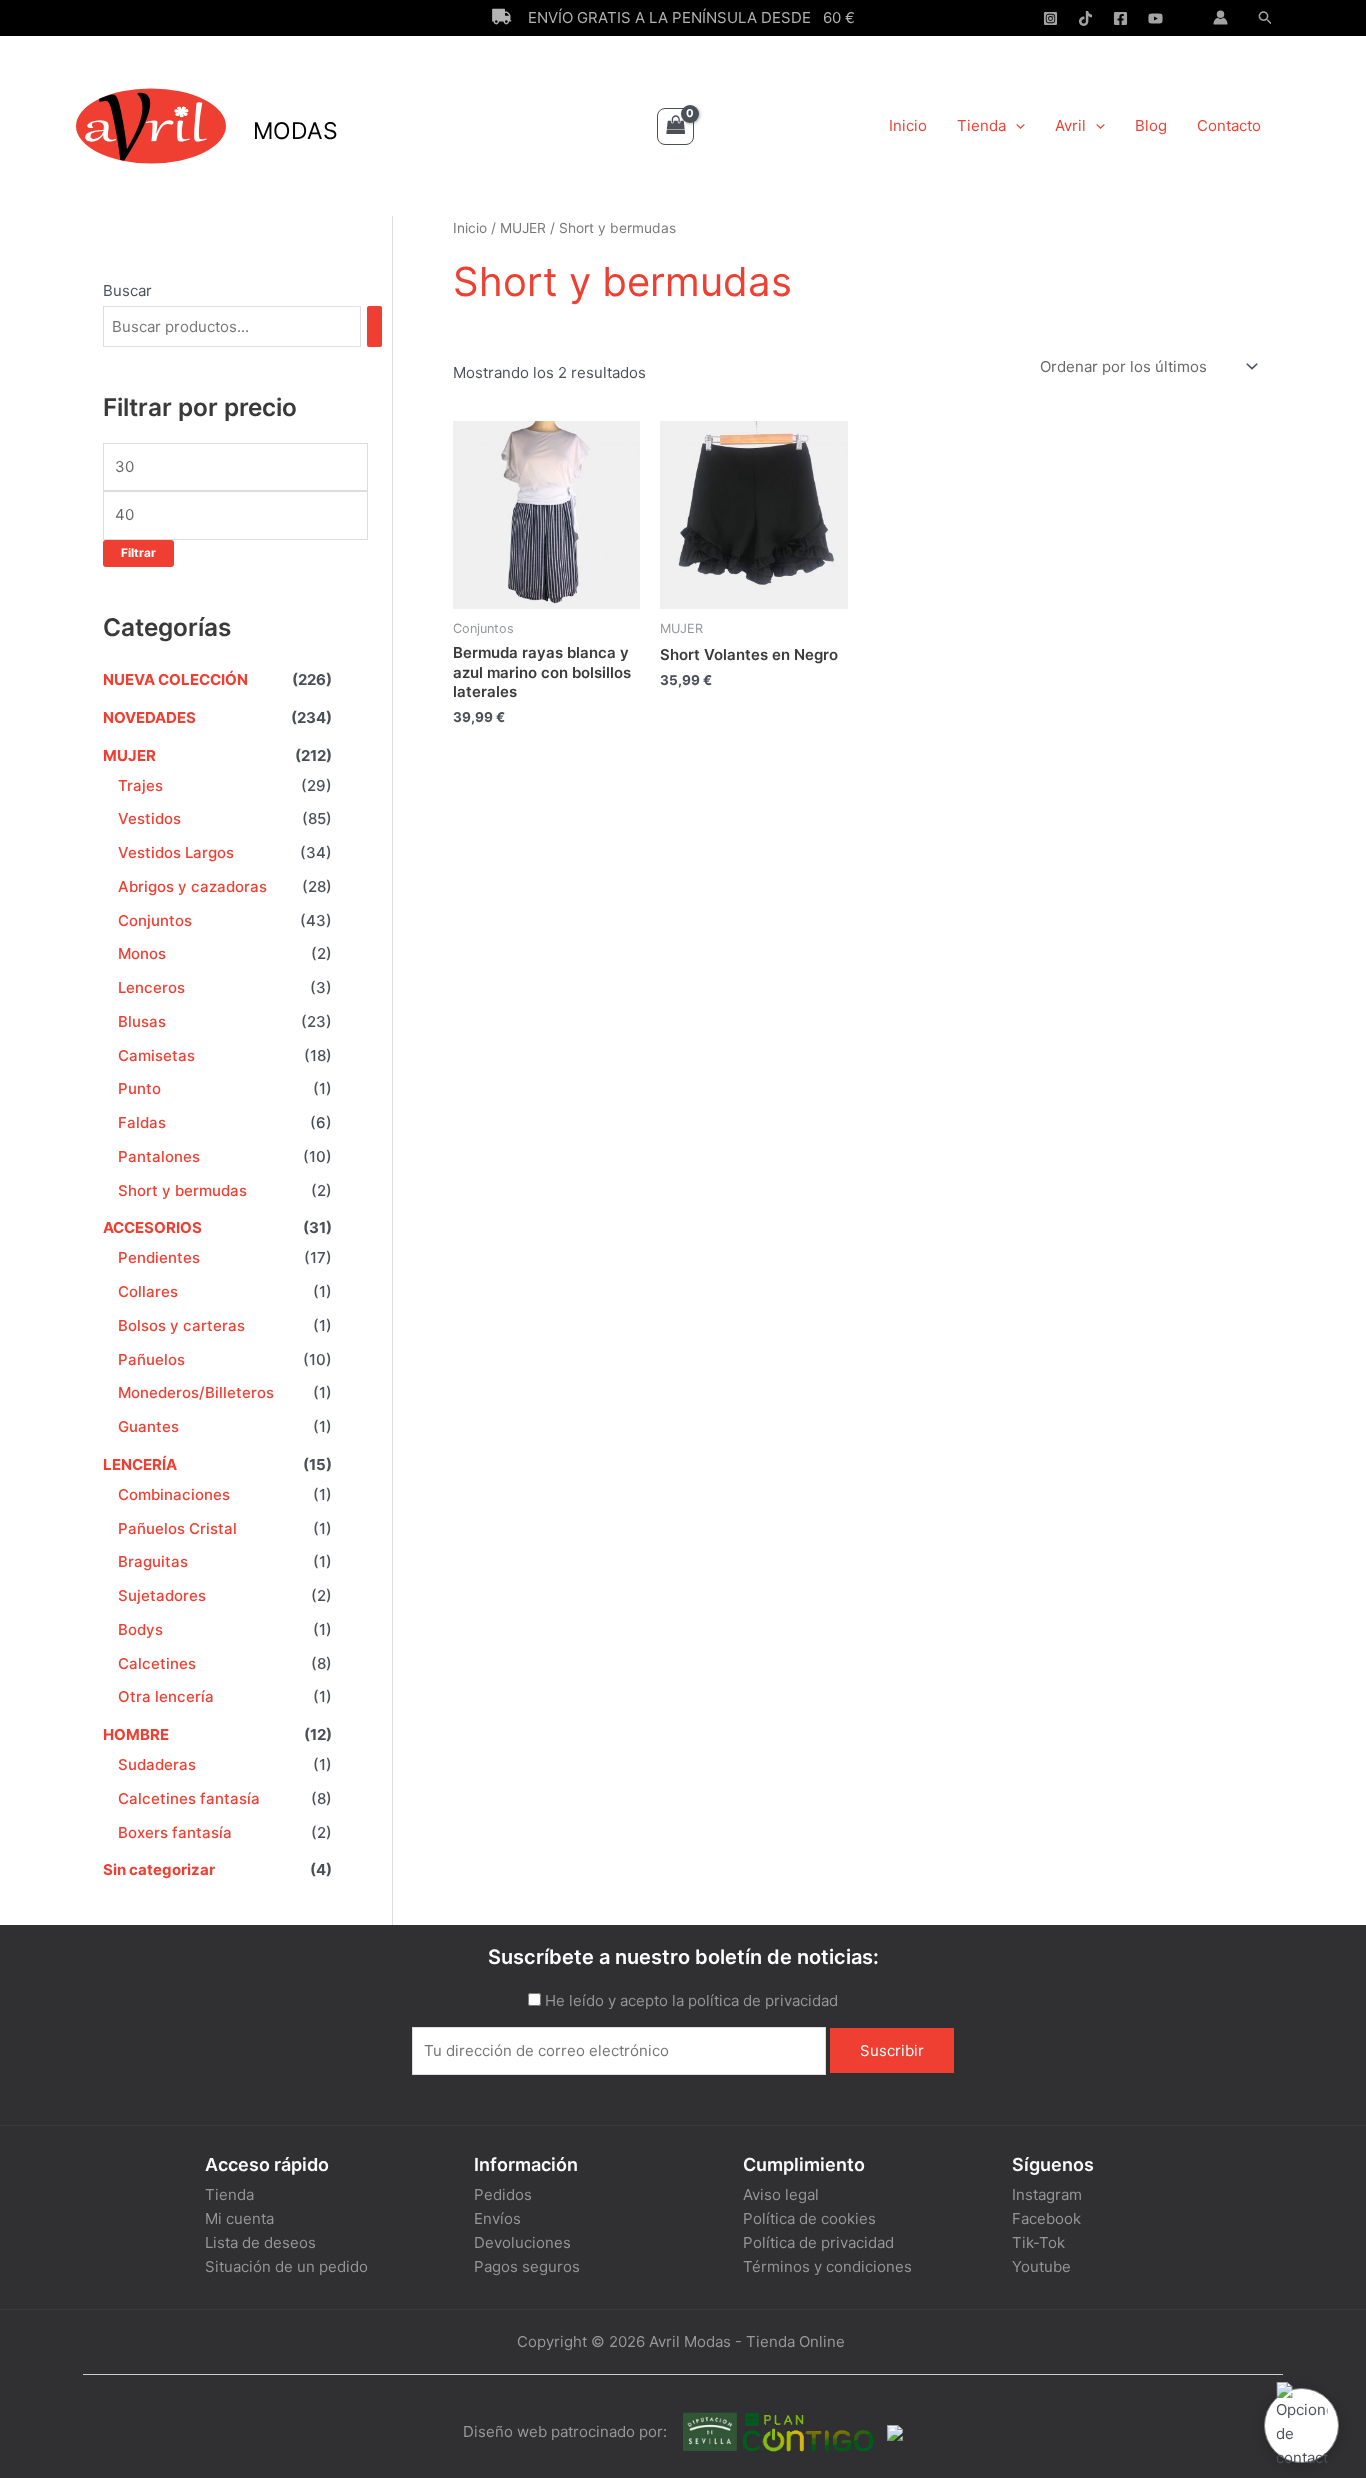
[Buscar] (374, 326)
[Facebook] (1120, 18)
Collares (148, 1291)
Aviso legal (781, 2194)
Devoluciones (522, 2242)
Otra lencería (166, 1696)
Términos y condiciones (827, 2266)
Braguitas (153, 1561)
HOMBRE (136, 1734)
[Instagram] (1050, 18)
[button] (1266, 18)
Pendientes (159, 1257)
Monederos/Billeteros (196, 1392)
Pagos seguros (527, 2266)
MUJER (129, 755)
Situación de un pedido (286, 2266)
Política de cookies (809, 2218)
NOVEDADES (149, 717)
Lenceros (151, 987)
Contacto (1229, 125)
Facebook (1046, 2218)
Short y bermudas (182, 1190)
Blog (1151, 125)
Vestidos (149, 818)
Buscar (127, 290)
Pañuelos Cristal (177, 1528)
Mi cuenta (239, 2218)
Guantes (148, 1426)
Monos (142, 953)
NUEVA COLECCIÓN (175, 679)
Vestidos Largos (176, 852)
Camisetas (156, 1055)
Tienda (981, 125)
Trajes (140, 785)
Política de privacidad (818, 2242)
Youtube (1041, 2266)
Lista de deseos (260, 2242)
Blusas (142, 1021)
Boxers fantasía (175, 1832)
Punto (139, 1088)
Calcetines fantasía (189, 1798)
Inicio (908, 125)
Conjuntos (155, 920)
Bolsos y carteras (181, 1325)
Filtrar (138, 553)
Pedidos (503, 2194)
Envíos (497, 2218)
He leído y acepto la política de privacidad (691, 2000)
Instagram (1047, 2194)
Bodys (140, 1629)
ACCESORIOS (152, 1227)
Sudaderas (157, 1764)
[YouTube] (1155, 18)
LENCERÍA (140, 1464)
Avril (1070, 125)
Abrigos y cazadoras (192, 886)
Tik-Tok (1038, 2242)
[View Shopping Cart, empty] (676, 126)
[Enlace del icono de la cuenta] (1220, 17)
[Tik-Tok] (1085, 18)
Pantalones (159, 1156)
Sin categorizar (159, 1869)
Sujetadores (162, 1595)
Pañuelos (151, 1359)
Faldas (142, 1122)
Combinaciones (174, 1494)
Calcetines (157, 1663)
